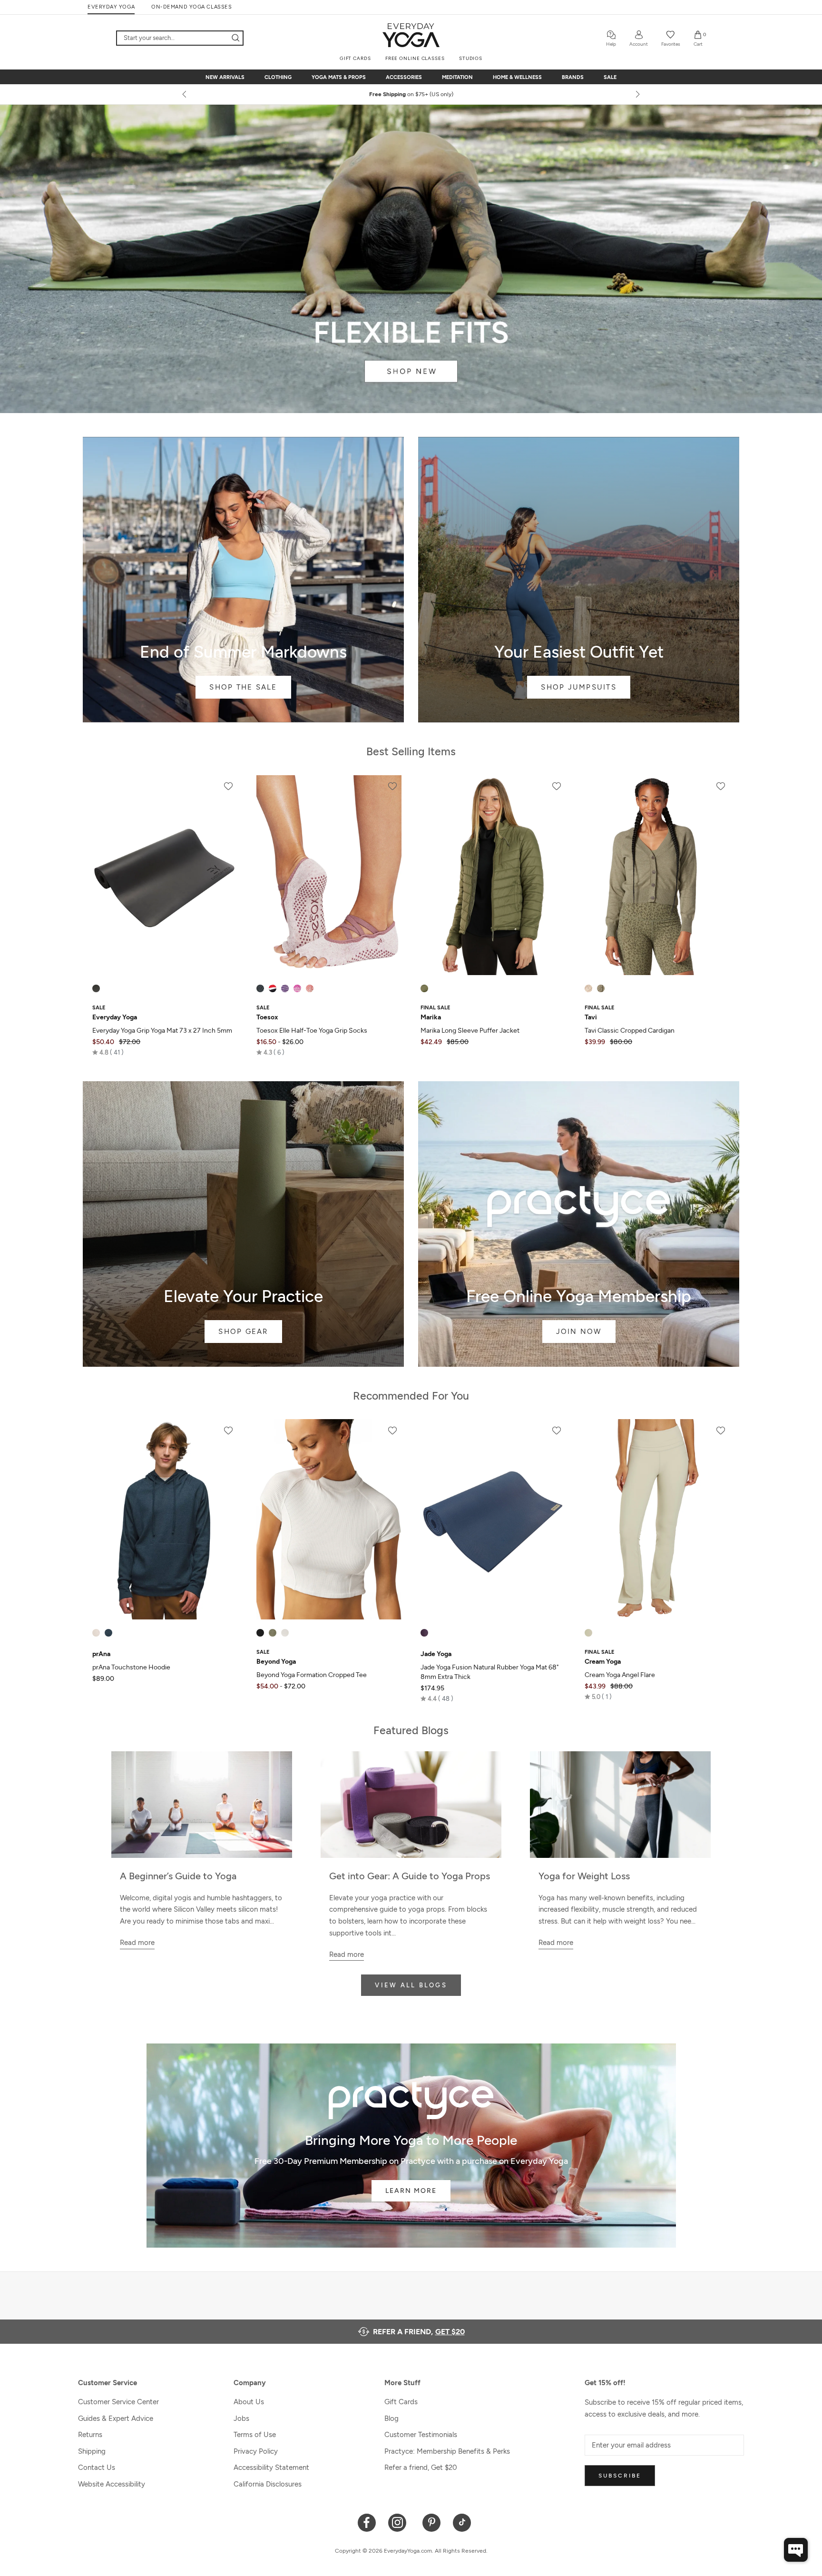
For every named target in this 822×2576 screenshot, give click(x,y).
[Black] (96, 988)
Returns (90, 2435)
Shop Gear (243, 1224)
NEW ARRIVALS (225, 77)
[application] (796, 2550)
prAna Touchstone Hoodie (131, 1667)
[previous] (185, 94)
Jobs (241, 2418)
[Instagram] (399, 2522)
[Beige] (588, 1633)
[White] (285, 1633)
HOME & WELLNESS (517, 77)
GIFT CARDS (355, 58)
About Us (249, 2402)
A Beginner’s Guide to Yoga (178, 1876)
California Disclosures (268, 2484)
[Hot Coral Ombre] (310, 988)
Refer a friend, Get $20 (421, 2467)
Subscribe (620, 2476)
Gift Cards (401, 2402)
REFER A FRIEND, (419, 2332)
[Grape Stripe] (285, 988)
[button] (108, 1052)
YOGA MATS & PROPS (339, 77)
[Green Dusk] (273, 1633)
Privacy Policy (256, 2451)
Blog (391, 2418)
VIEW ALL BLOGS (411, 1985)
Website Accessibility (112, 2484)
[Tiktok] (462, 2522)
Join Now (579, 1224)
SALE (610, 77)
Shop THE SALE (243, 580)
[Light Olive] (601, 988)
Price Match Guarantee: (411, 94)
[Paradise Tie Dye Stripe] (297, 988)
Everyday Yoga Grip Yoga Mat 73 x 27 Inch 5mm (162, 1031)
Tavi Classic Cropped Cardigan (630, 1031)
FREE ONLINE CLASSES (415, 58)
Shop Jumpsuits (579, 580)
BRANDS (573, 77)
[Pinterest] (432, 2522)
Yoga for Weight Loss (584, 1876)
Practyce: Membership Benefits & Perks (447, 2451)
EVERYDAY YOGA (111, 7)
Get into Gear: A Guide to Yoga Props (410, 1876)
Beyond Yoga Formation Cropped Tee (312, 1675)
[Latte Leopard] (588, 988)
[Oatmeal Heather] (96, 1633)
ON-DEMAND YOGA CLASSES (191, 7)
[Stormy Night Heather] (108, 1633)
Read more (137, 1943)
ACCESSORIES (404, 77)
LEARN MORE (411, 2191)
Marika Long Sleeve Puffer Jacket (470, 1031)
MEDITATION (457, 77)
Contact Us (97, 2467)
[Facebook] (367, 2522)
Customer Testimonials (421, 2435)
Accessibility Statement (271, 2467)
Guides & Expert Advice (116, 2418)
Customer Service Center (118, 2402)
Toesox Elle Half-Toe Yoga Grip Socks (312, 1031)
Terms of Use (255, 2435)
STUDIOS (471, 58)
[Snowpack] (260, 988)
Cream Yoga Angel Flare (620, 1675)
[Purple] (424, 1633)
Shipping (92, 2451)
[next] (637, 94)
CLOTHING (278, 77)
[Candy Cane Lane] (273, 988)
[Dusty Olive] (424, 988)
